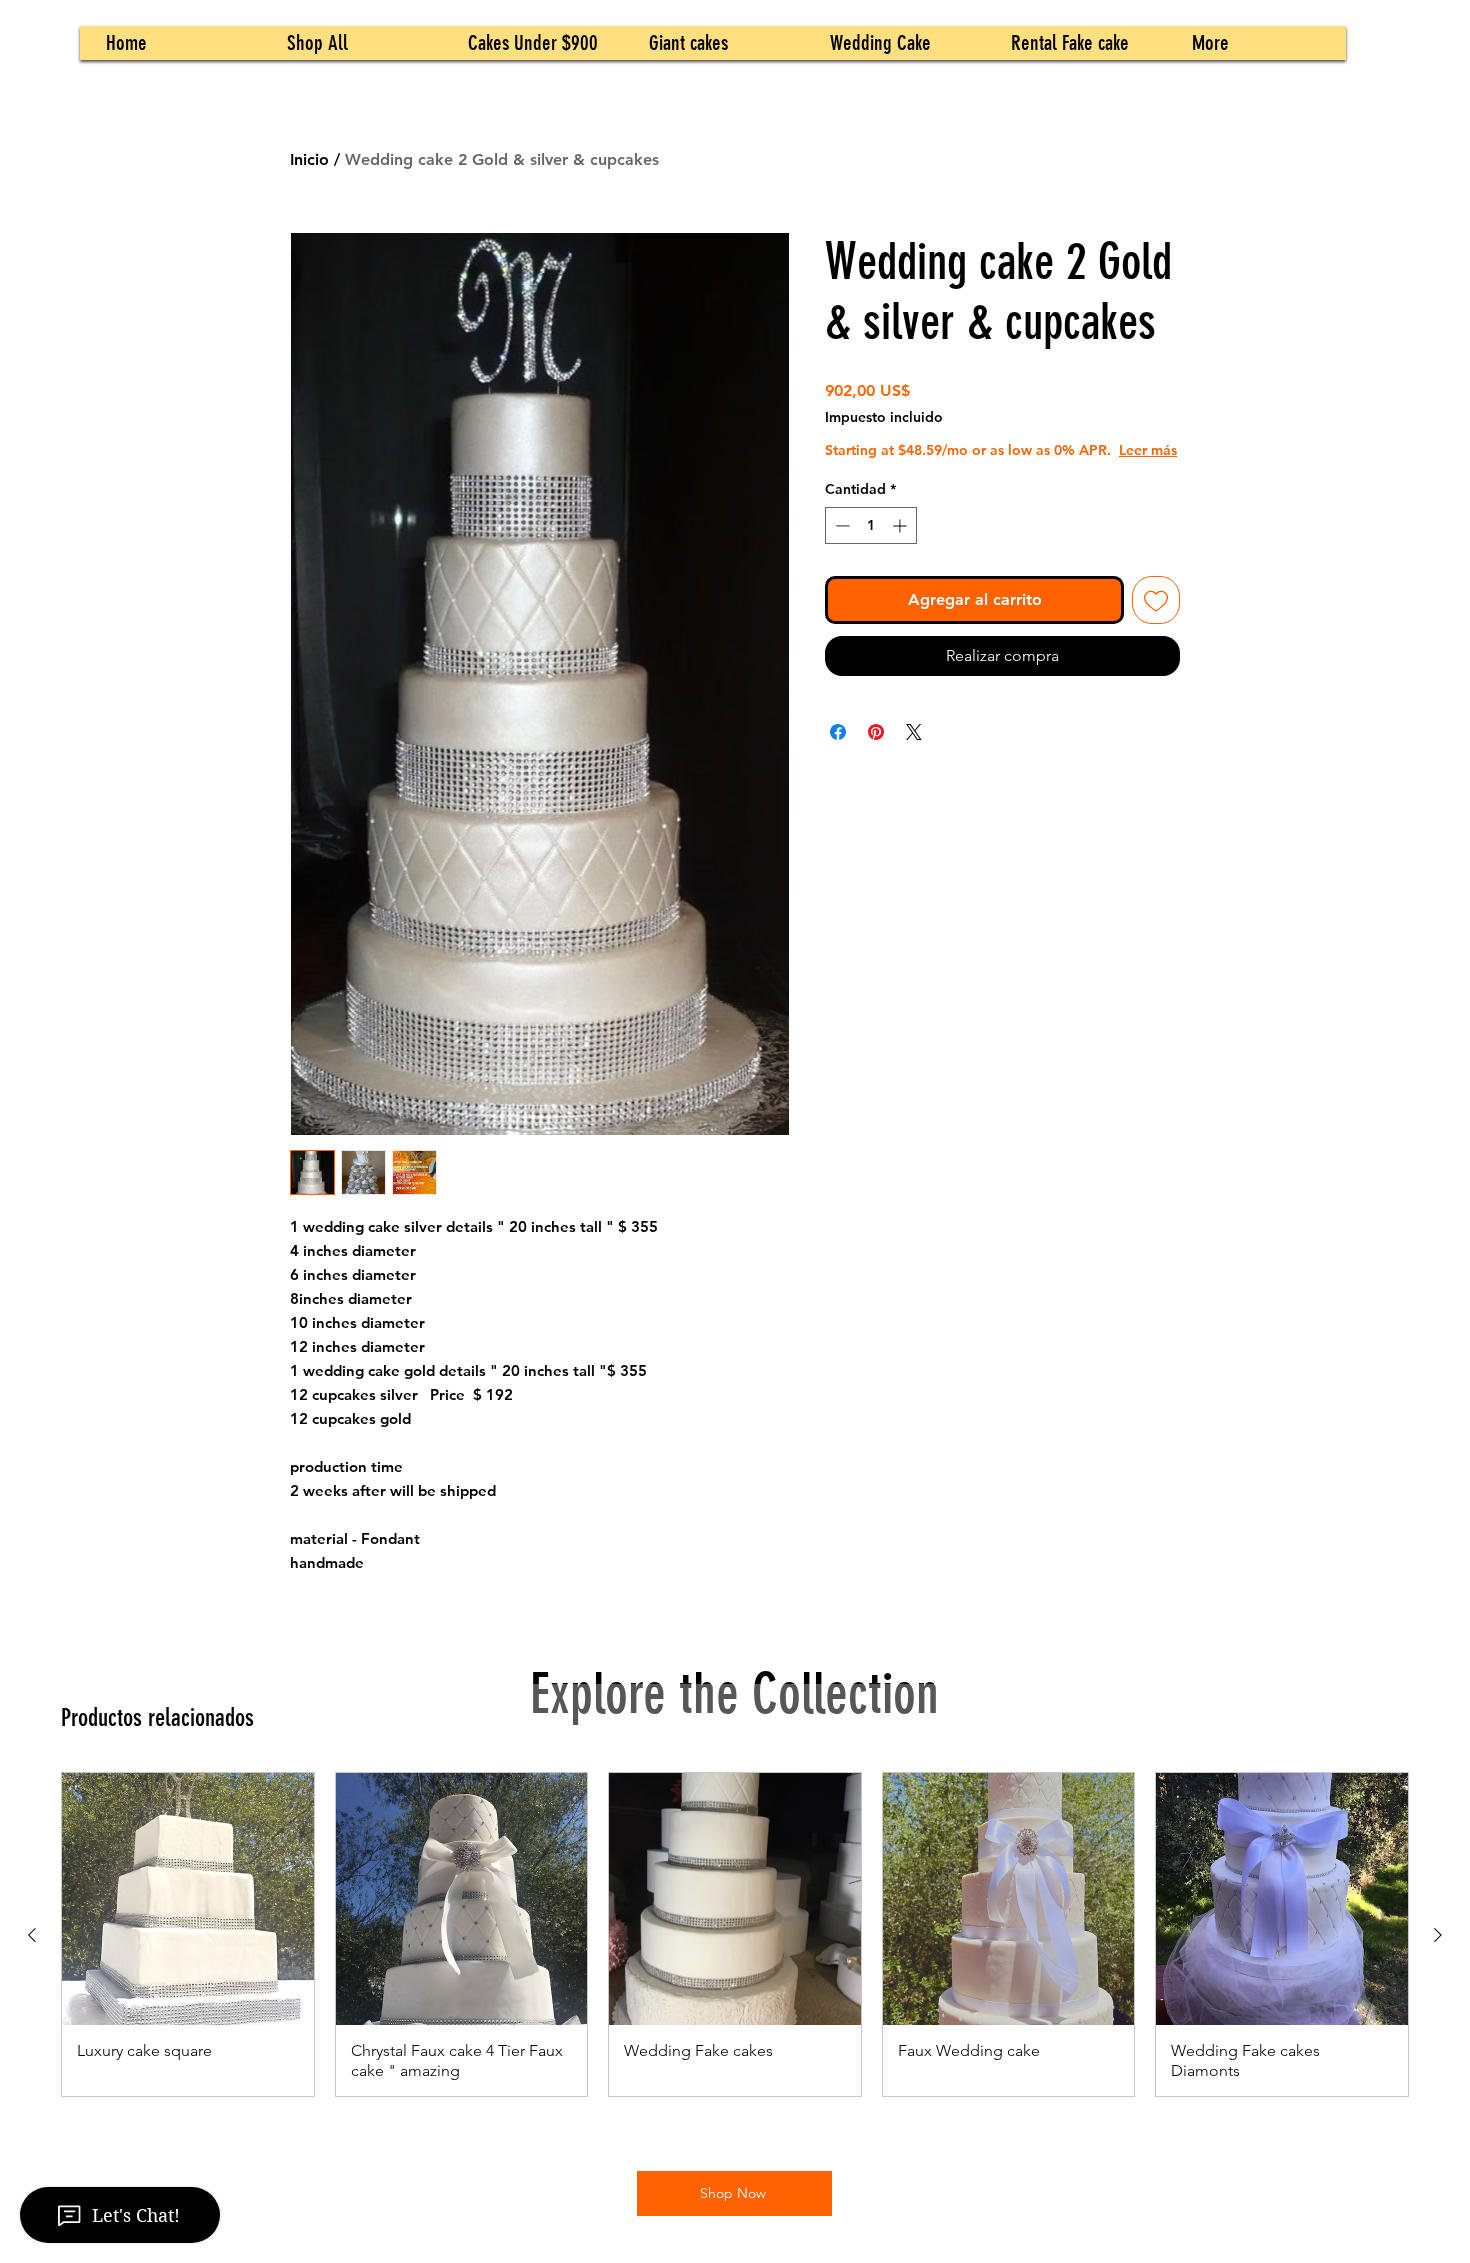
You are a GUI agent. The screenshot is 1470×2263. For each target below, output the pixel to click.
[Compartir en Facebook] (838, 752)
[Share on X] (914, 752)
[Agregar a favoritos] (1156, 620)
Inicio (309, 159)
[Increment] (901, 545)
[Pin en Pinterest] (876, 752)
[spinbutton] (871, 545)
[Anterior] (32, 1935)
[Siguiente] (1438, 1935)
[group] (735, 1934)
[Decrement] (840, 545)
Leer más (965, 470)
